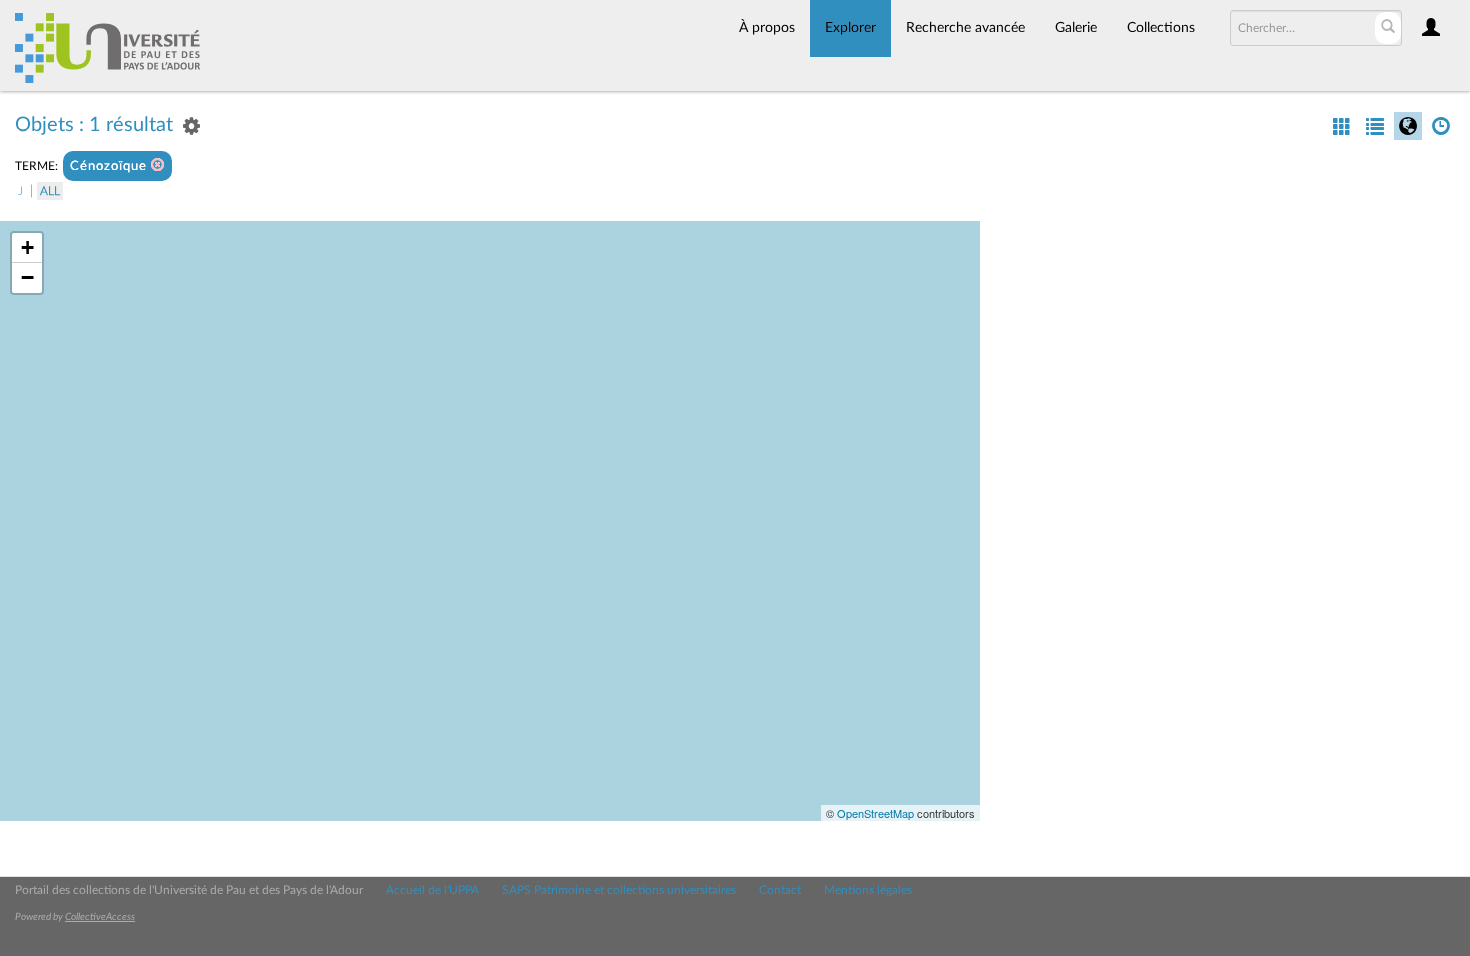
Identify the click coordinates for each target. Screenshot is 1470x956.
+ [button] (27, 247)
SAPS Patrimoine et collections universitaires (619, 890)
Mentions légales (868, 890)
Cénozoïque (110, 166)
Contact (780, 890)
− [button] (27, 277)
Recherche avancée (965, 28)
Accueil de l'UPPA (432, 890)
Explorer (850, 28)
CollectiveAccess (100, 917)
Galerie (1076, 28)
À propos (767, 28)
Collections (1161, 28)
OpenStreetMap (875, 813)
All (50, 191)
